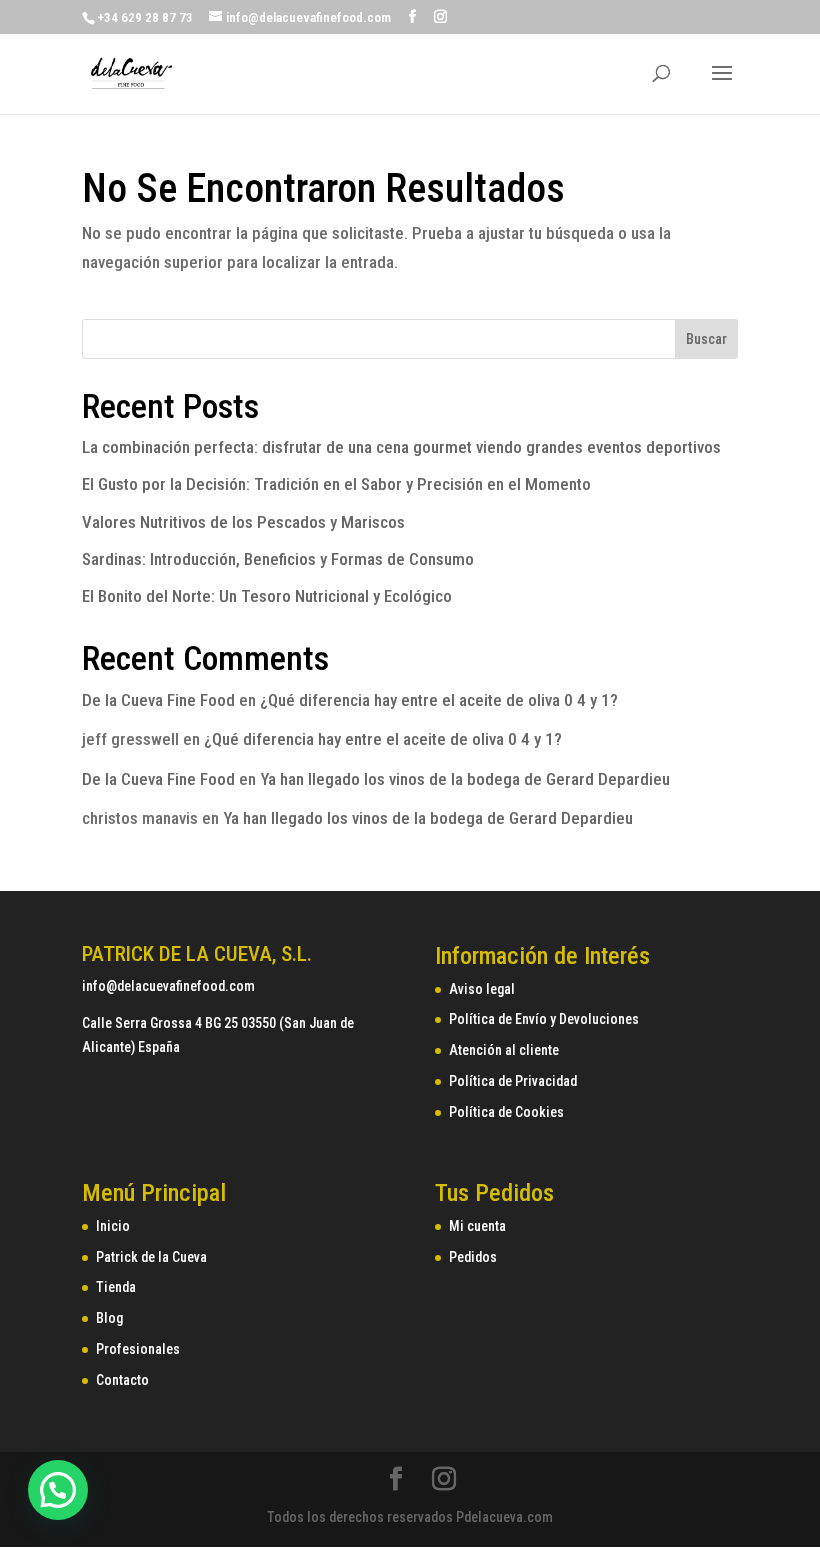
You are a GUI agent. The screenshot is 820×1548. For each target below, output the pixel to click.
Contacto (122, 1380)
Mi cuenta (477, 1226)
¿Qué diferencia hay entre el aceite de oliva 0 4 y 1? (439, 700)
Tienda (116, 1287)
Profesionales (138, 1349)
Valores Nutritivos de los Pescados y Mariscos (243, 522)
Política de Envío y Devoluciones (544, 1019)
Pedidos (473, 1257)
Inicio (113, 1226)
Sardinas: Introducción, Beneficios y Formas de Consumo (280, 559)
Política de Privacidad (513, 1081)
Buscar (706, 339)
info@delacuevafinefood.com (168, 986)
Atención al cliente (504, 1050)
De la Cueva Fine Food (158, 700)
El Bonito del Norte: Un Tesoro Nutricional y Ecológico (267, 596)
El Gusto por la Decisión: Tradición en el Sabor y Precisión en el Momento (336, 484)
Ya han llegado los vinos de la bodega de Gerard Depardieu (465, 779)
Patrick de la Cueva (151, 1257)
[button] (58, 1490)
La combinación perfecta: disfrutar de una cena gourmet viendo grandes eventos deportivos (401, 447)
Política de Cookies (506, 1112)
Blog (109, 1318)
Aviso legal (482, 989)
